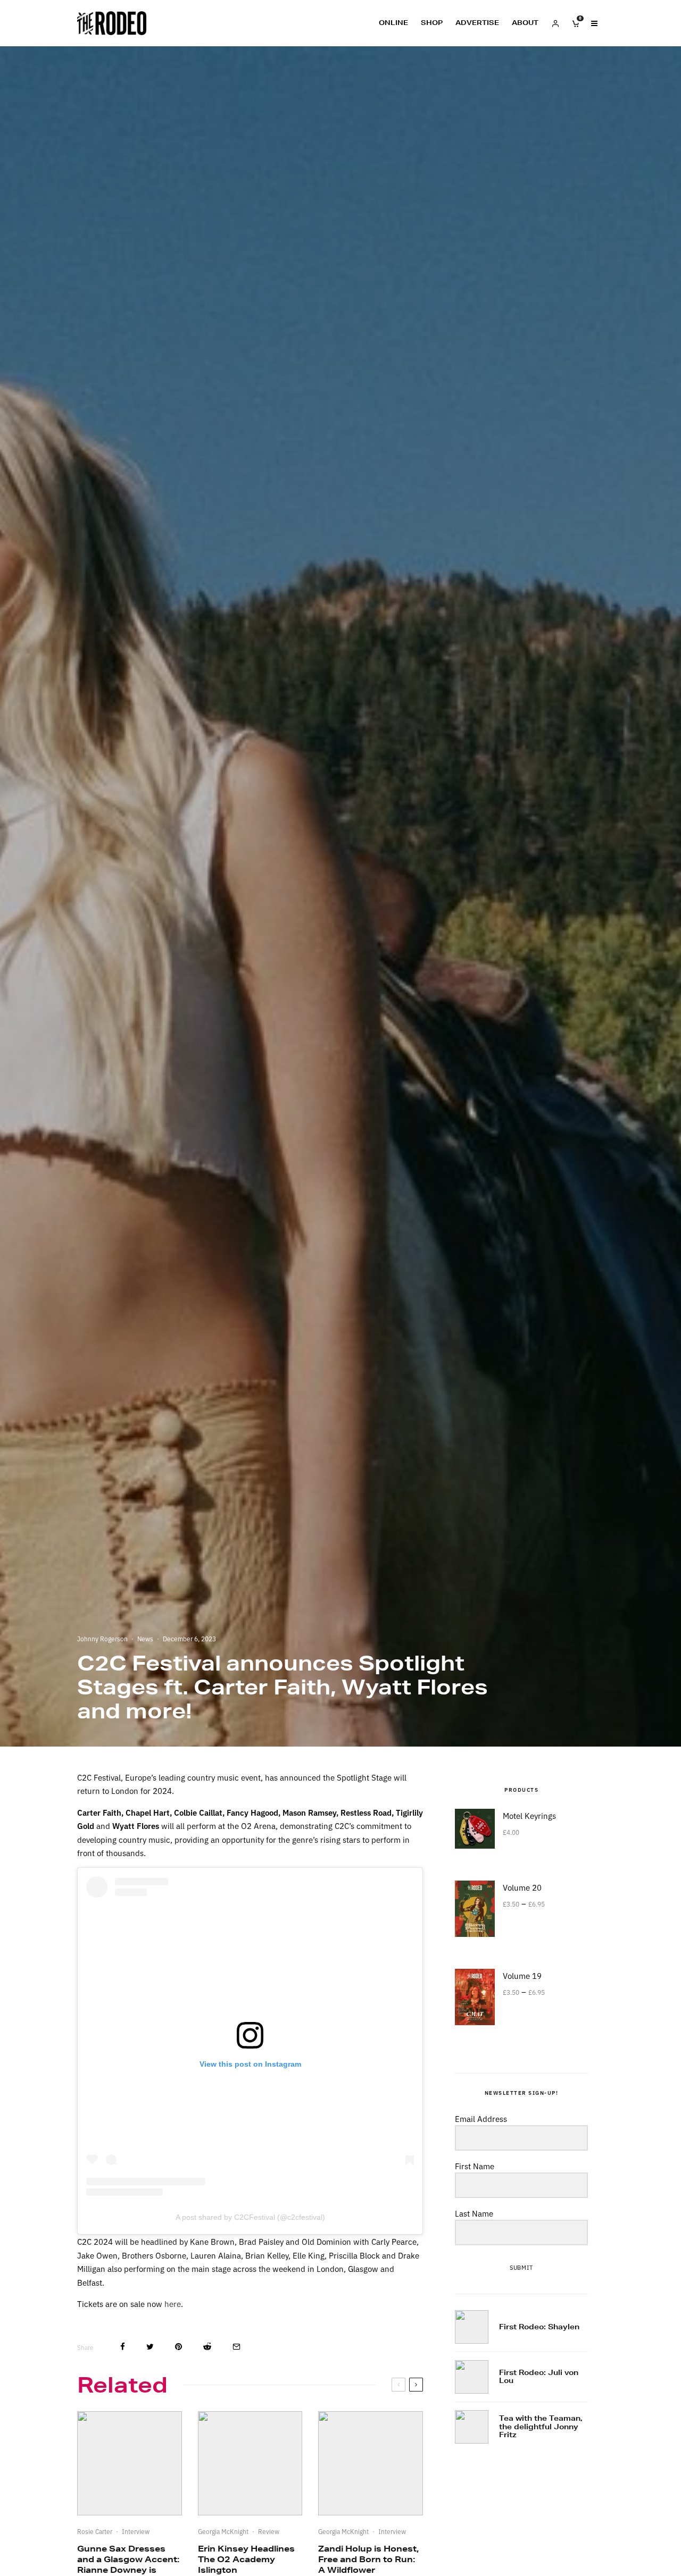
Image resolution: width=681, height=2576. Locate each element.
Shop (432, 23)
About (525, 23)
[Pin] (178, 2347)
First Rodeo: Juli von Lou (539, 2377)
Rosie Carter (95, 2531)
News (145, 1638)
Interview (136, 2531)
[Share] (123, 2347)
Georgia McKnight (223, 2531)
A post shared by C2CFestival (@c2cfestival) (250, 2217)
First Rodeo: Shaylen (539, 2327)
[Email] (236, 2347)
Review (269, 2531)
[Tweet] (150, 2347)
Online (393, 23)
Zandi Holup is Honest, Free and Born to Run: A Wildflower (368, 2559)
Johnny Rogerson (102, 1638)
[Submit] (207, 2347)
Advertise (477, 23)
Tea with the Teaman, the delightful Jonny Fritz (541, 2427)
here (173, 2304)
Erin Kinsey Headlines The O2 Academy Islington (246, 2559)
